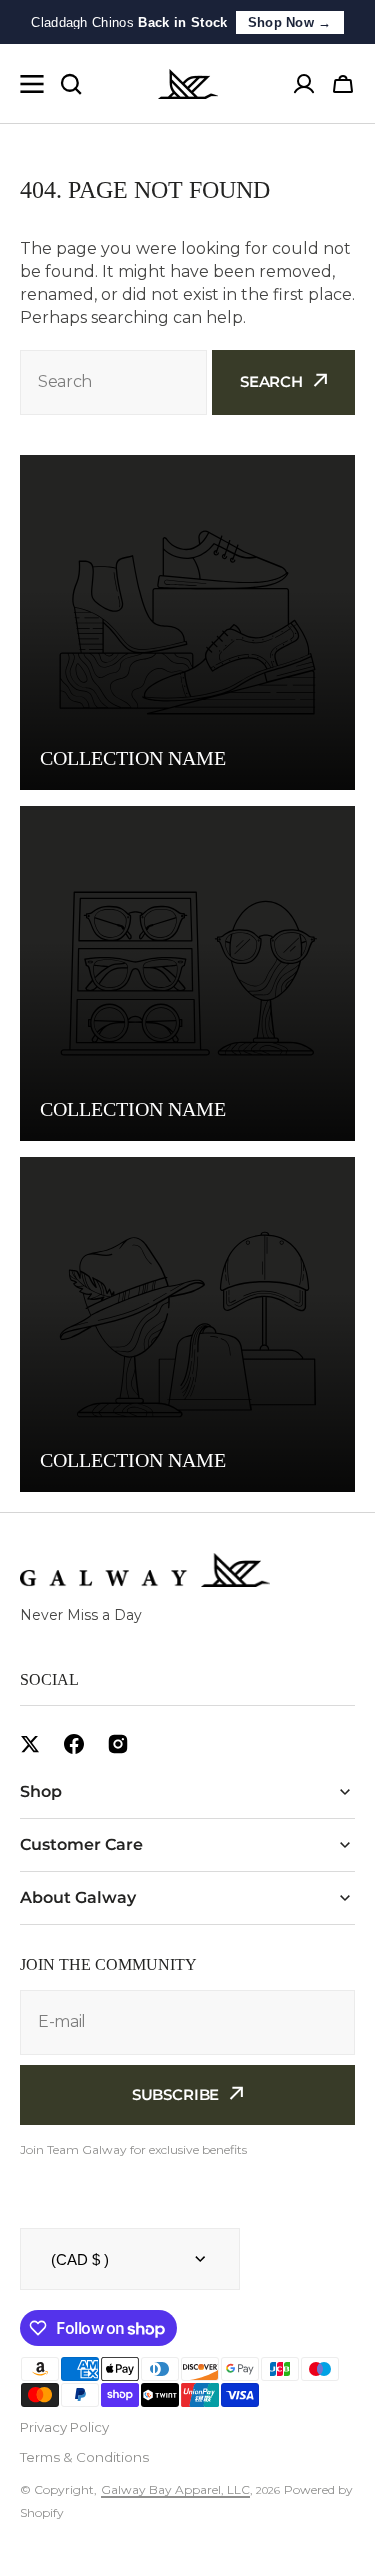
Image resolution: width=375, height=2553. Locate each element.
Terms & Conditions (84, 2457)
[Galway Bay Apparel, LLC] (188, 84)
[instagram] (118, 1744)
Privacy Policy (64, 2427)
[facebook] (74, 1744)
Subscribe (176, 2094)
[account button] (304, 84)
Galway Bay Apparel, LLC (175, 2489)
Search (271, 381)
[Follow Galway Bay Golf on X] (30, 1744)
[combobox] (113, 382)
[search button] (71, 84)
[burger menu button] (32, 84)
